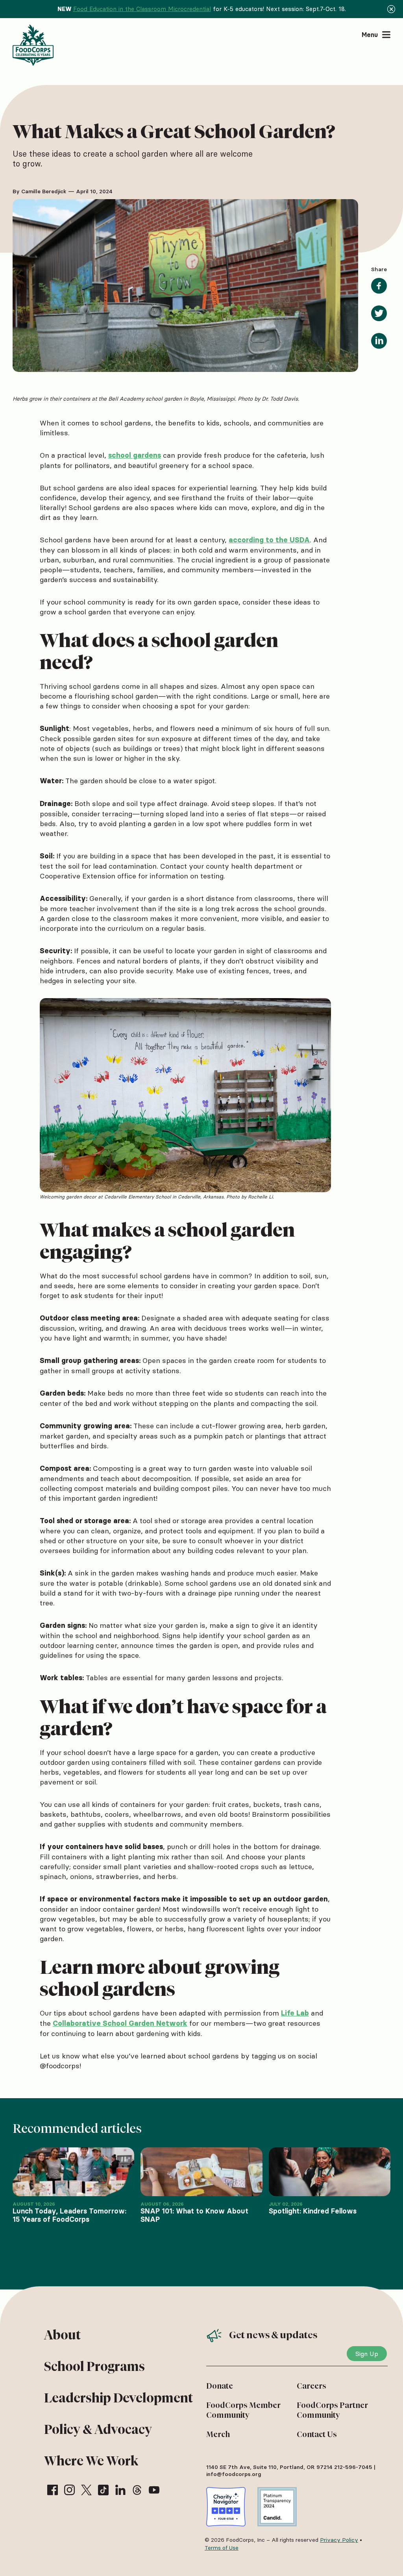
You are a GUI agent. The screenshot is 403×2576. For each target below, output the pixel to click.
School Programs (94, 2366)
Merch (218, 2434)
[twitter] (86, 2490)
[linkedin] (120, 2490)
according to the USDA (269, 540)
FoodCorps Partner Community (332, 2410)
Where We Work (91, 2461)
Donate (220, 2386)
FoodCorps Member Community (243, 2410)
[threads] (137, 2490)
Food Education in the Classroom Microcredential (142, 9)
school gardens (135, 455)
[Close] (391, 9)
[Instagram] (69, 2490)
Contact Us (317, 2434)
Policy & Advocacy (98, 2429)
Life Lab (295, 2013)
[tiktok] (103, 2490)
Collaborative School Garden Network (120, 2023)
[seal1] (226, 2507)
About (62, 2335)
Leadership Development (118, 2398)
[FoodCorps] (34, 45)
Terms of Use (222, 2548)
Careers (311, 2386)
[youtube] (154, 2490)
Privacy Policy (339, 2540)
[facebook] (53, 2490)
